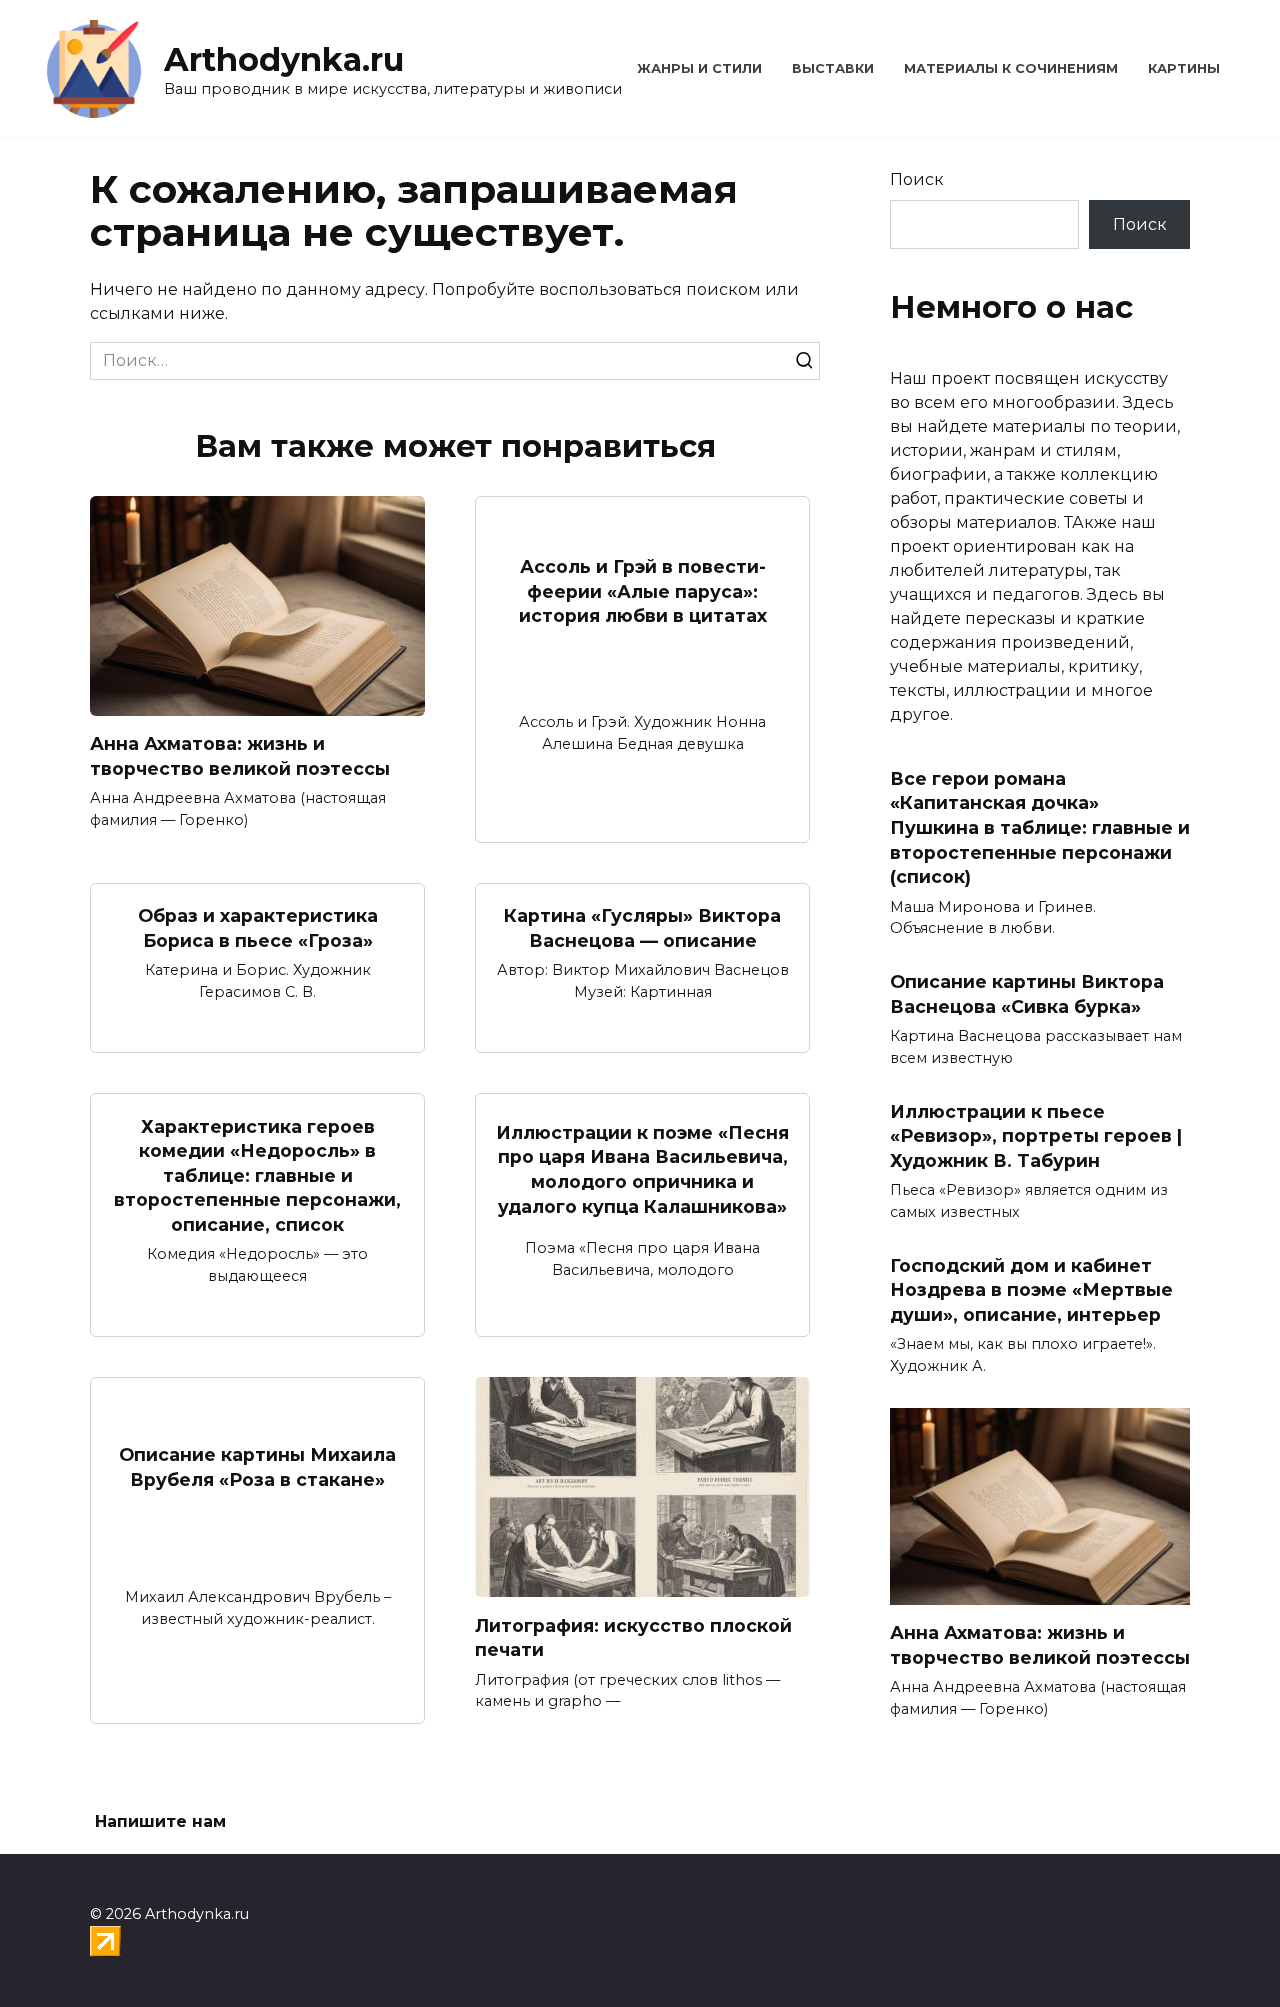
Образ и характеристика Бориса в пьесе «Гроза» (258, 928)
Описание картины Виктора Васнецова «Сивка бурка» (1027, 994)
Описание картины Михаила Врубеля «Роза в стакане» (257, 1467)
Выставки (833, 68)
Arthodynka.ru (284, 59)
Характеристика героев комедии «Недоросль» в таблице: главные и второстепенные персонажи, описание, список (257, 1175)
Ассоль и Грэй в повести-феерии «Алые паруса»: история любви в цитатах (643, 591)
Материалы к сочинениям (1011, 68)
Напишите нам (160, 1821)
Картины (1184, 68)
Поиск (917, 179)
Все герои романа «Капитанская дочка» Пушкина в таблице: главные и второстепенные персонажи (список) (1040, 828)
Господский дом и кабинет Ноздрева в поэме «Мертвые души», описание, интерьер (1031, 1290)
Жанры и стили (699, 68)
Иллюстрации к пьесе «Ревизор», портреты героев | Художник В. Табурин (1036, 1135)
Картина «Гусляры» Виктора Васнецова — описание (642, 928)
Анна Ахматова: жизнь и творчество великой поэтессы (240, 756)
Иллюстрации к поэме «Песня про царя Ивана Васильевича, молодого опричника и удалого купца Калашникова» (642, 1168)
